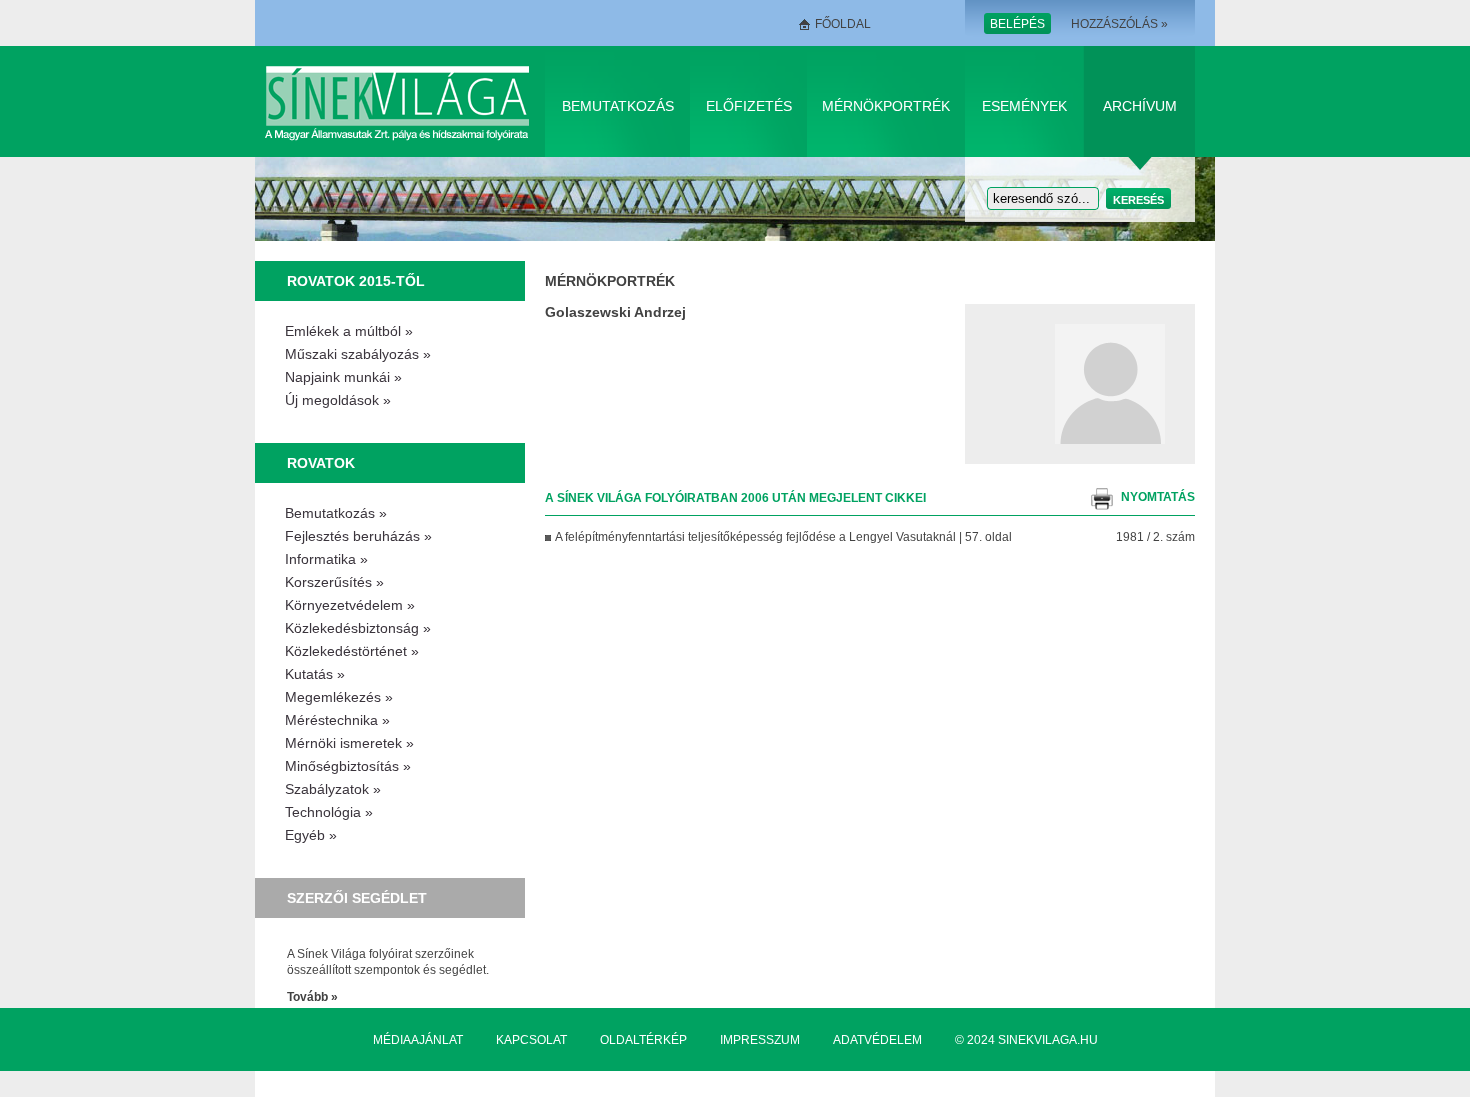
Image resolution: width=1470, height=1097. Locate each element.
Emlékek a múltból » (349, 331)
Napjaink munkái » (343, 377)
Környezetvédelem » (350, 605)
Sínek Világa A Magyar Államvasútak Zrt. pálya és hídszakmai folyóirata (400, 101)
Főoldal (843, 24)
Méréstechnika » (337, 720)
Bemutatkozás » (336, 513)
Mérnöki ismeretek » (349, 743)
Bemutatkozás (618, 106)
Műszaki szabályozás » (358, 354)
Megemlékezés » (339, 697)
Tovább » (312, 997)
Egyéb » (311, 835)
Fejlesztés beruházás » (358, 536)
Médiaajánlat (418, 1040)
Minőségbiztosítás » (348, 766)
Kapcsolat (531, 1040)
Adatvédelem (877, 1040)
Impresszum (760, 1040)
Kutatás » (315, 674)
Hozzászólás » (1119, 24)
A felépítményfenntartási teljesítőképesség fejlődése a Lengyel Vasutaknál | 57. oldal (783, 537)
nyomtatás (1158, 497)
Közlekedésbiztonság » (358, 628)
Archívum (1140, 106)
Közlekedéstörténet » (352, 651)
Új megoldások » (338, 400)
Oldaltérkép (643, 1040)
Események (1024, 106)
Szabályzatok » (333, 789)
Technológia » (329, 812)
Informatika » (326, 559)
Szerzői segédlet (357, 898)
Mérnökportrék (886, 106)
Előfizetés (749, 106)
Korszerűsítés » (334, 582)
